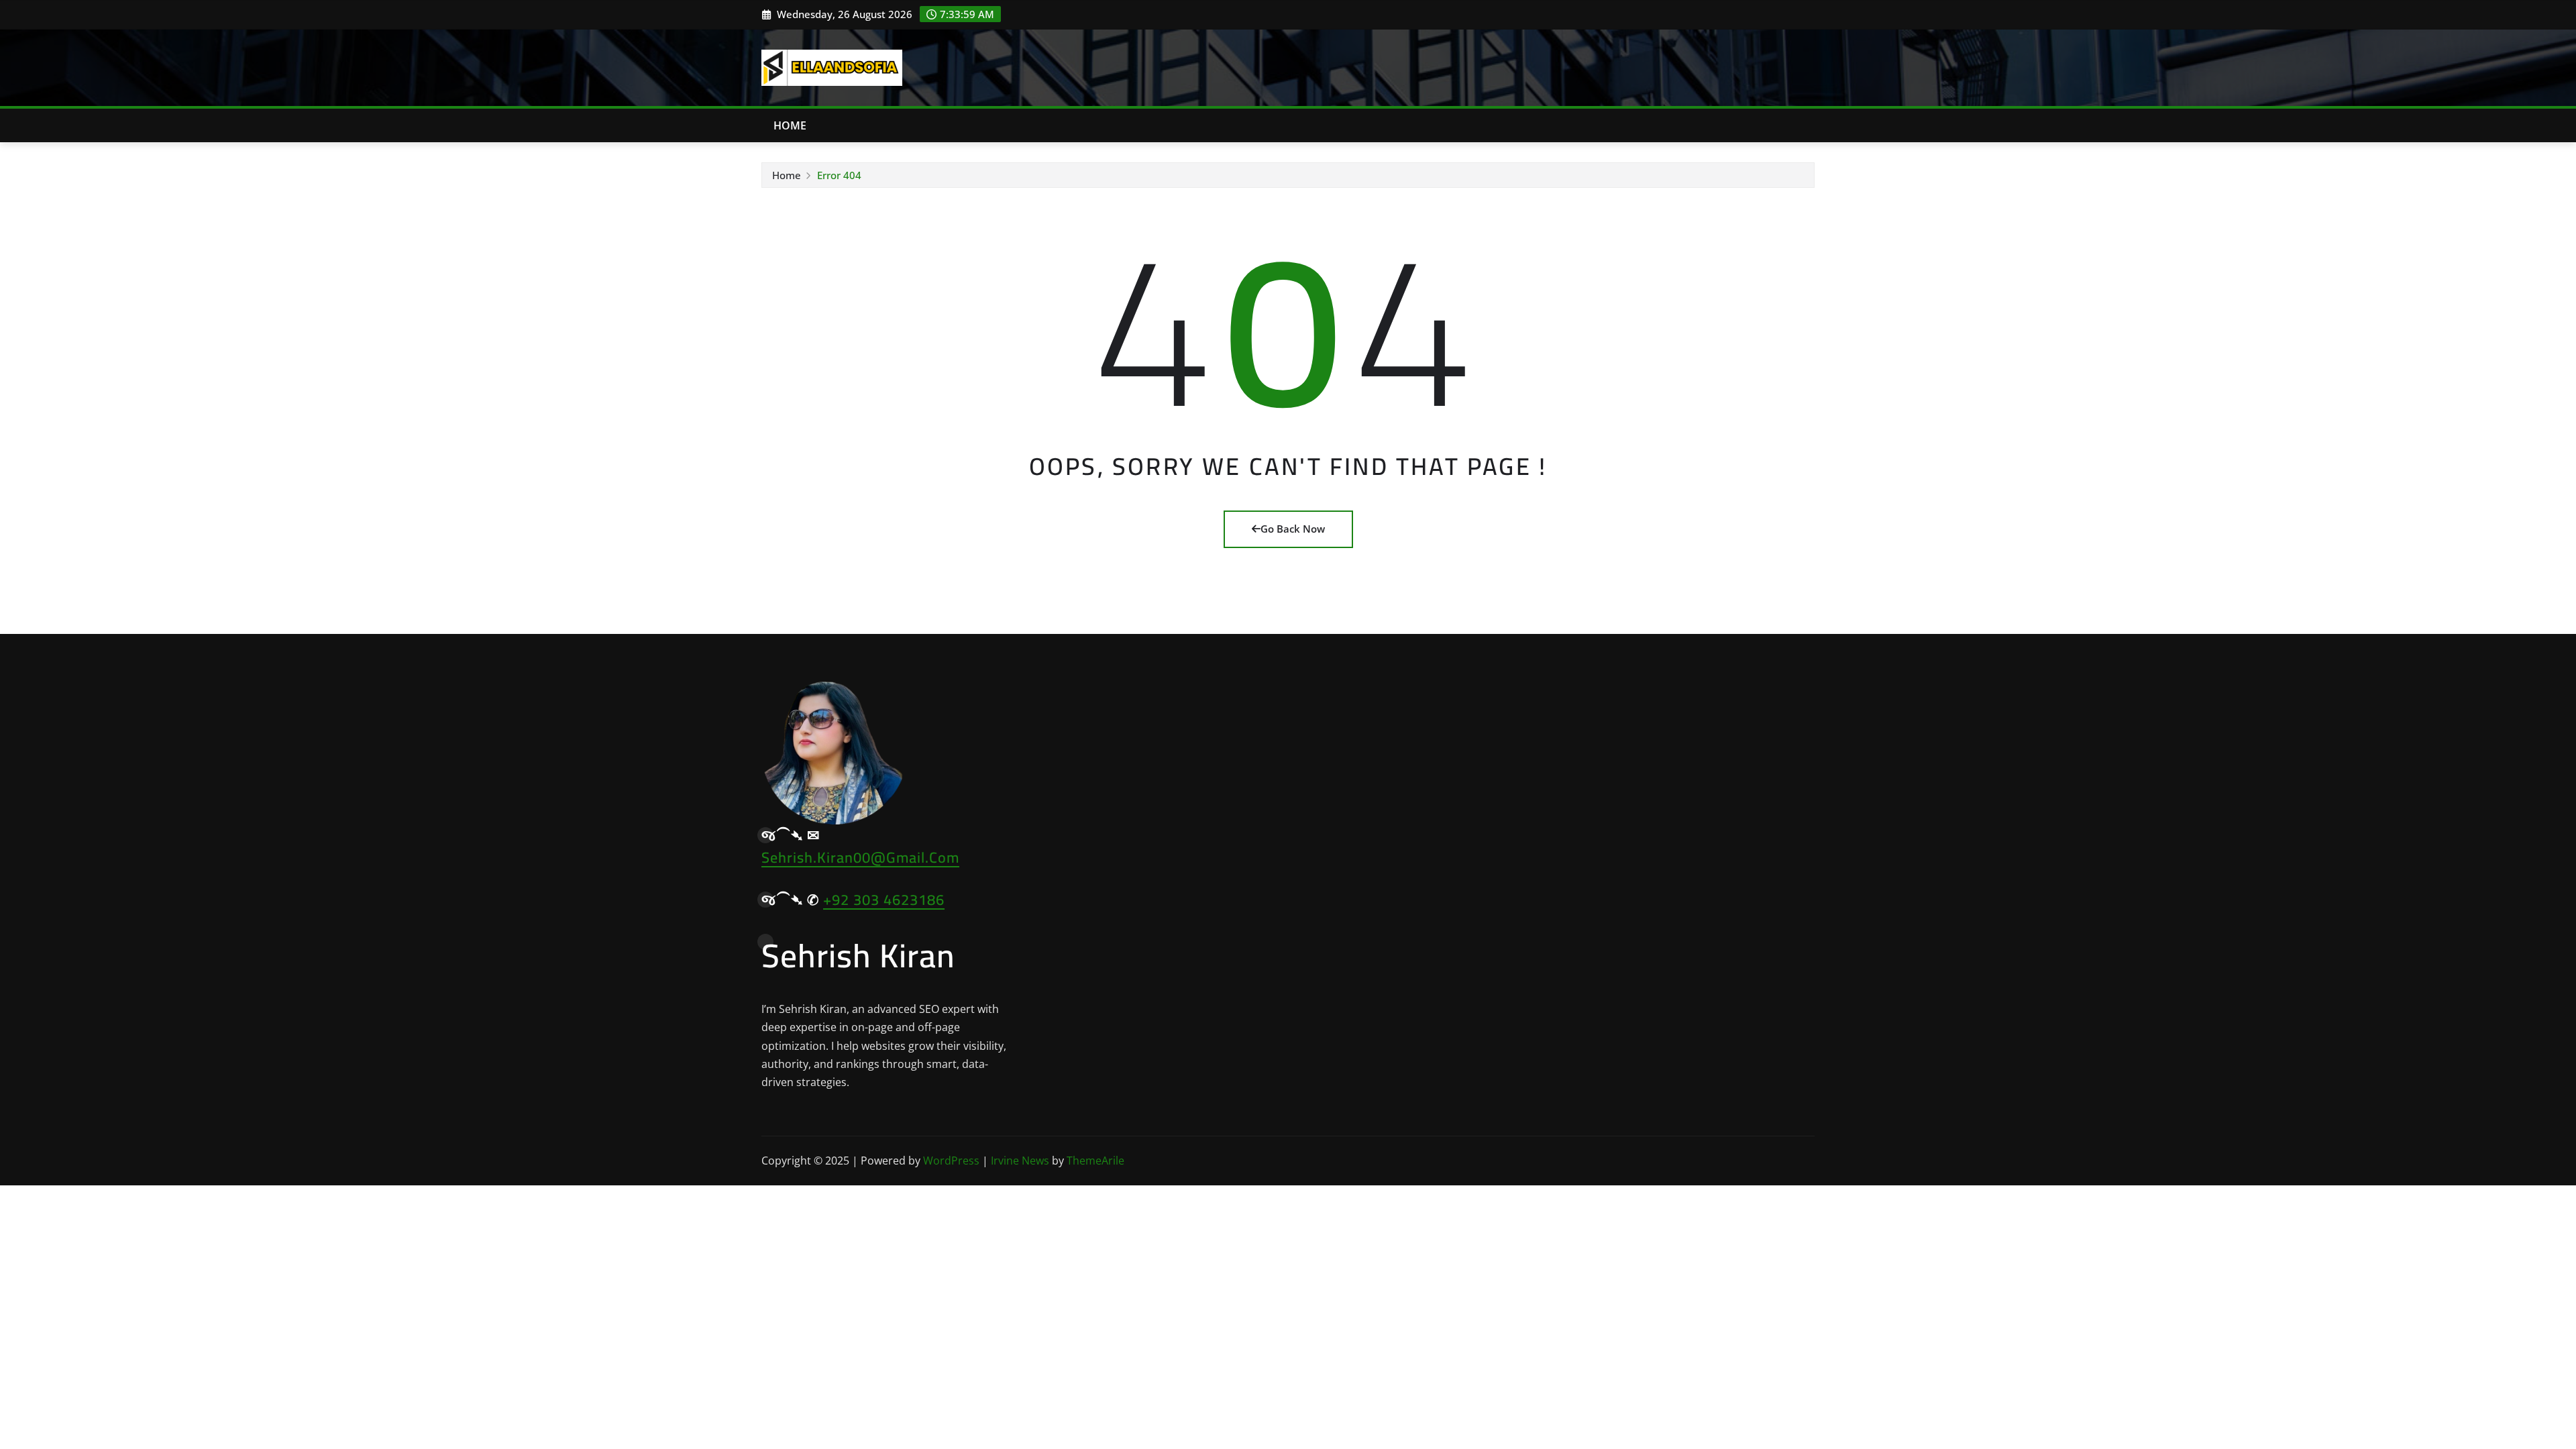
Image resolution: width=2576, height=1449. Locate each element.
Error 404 (839, 175)
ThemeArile (1095, 1161)
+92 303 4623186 (884, 900)
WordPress (951, 1161)
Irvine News (1020, 1161)
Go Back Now (1293, 529)
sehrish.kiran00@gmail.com (860, 857)
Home (790, 125)
